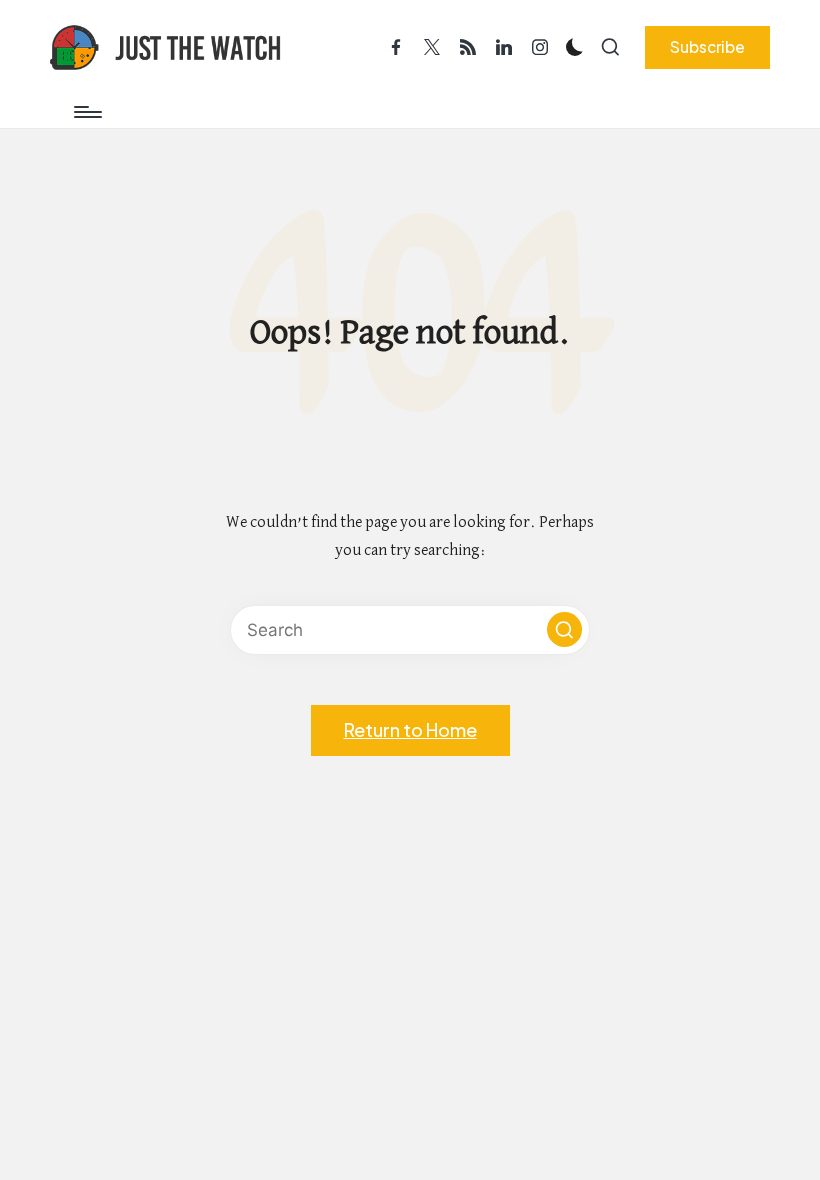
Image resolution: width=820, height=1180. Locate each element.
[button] (707, 47)
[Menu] (86, 112)
